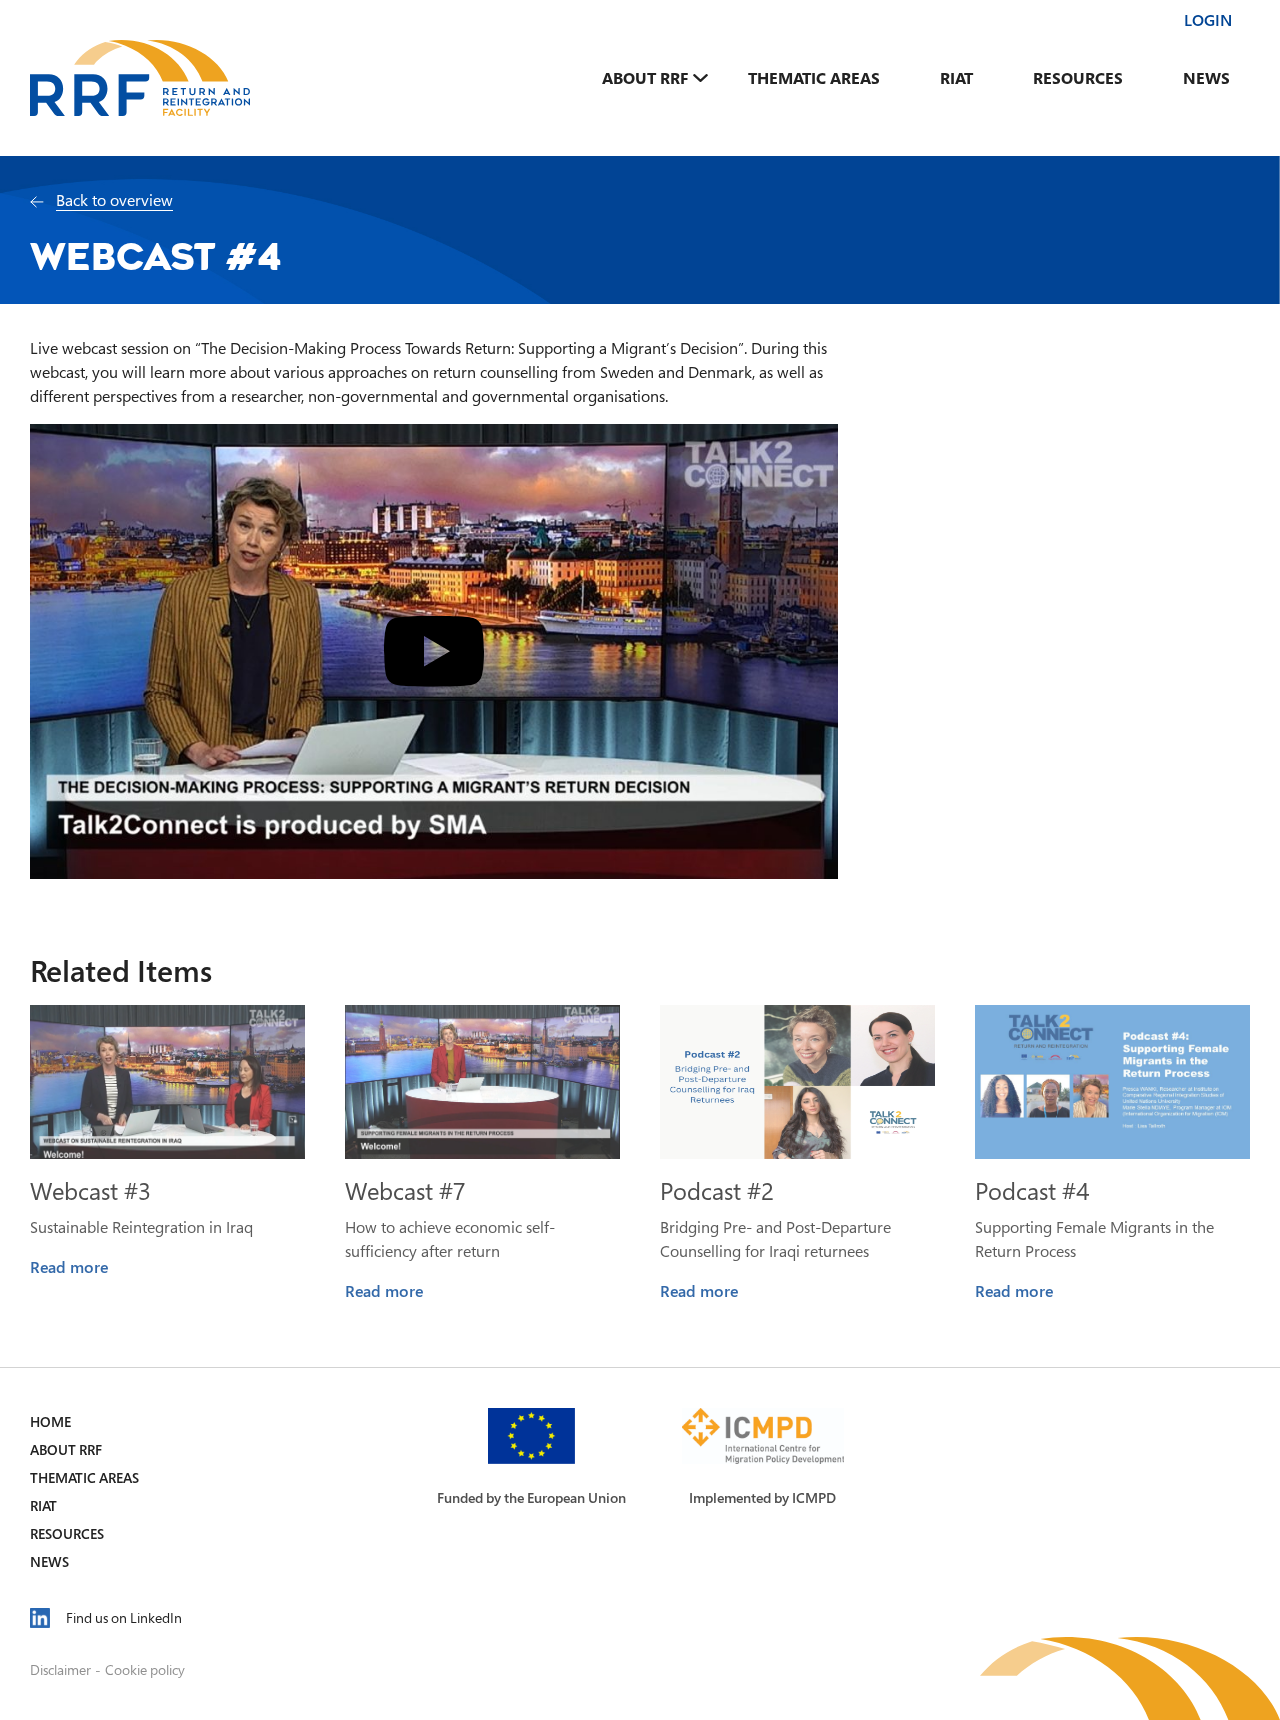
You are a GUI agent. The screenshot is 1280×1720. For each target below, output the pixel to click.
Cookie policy (145, 1669)
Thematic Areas (814, 78)
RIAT (956, 78)
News (1206, 78)
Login (1208, 20)
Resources (1078, 78)
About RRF (645, 78)
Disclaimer (60, 1669)
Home (50, 1421)
